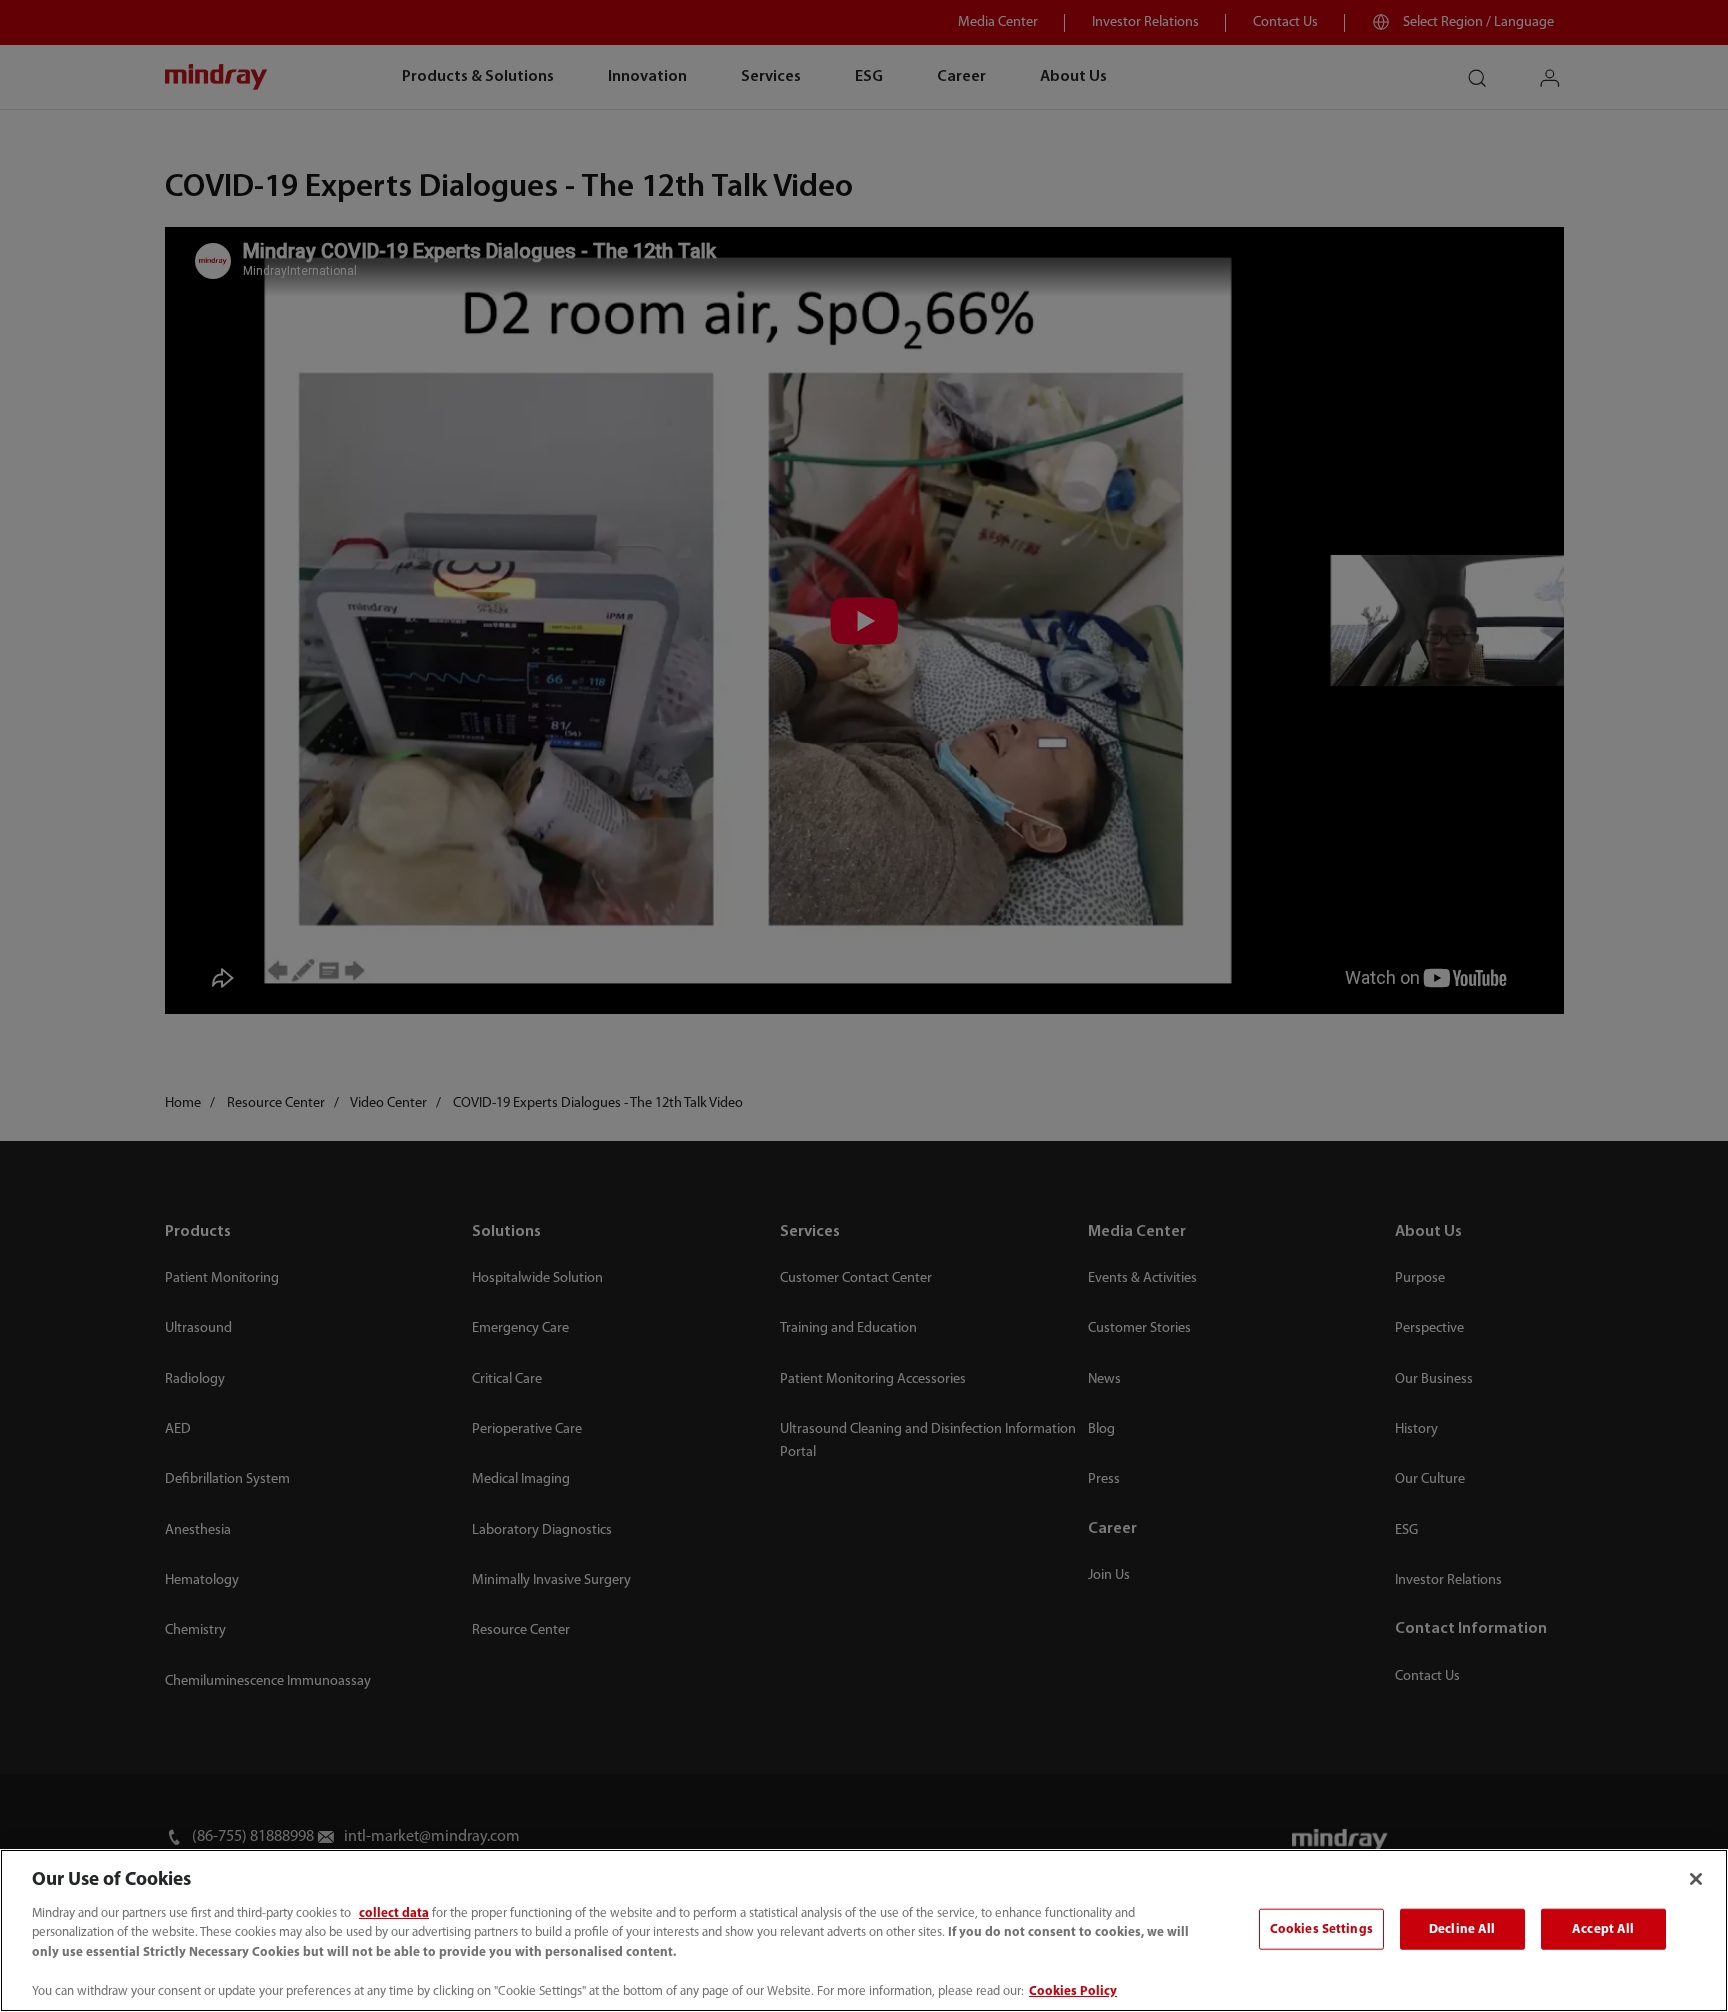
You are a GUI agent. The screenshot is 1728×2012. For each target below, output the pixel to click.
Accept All (1603, 1928)
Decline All (1462, 1928)
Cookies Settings (1321, 1928)
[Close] (1696, 1879)
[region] (864, 1930)
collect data (394, 1913)
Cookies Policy (1073, 1991)
